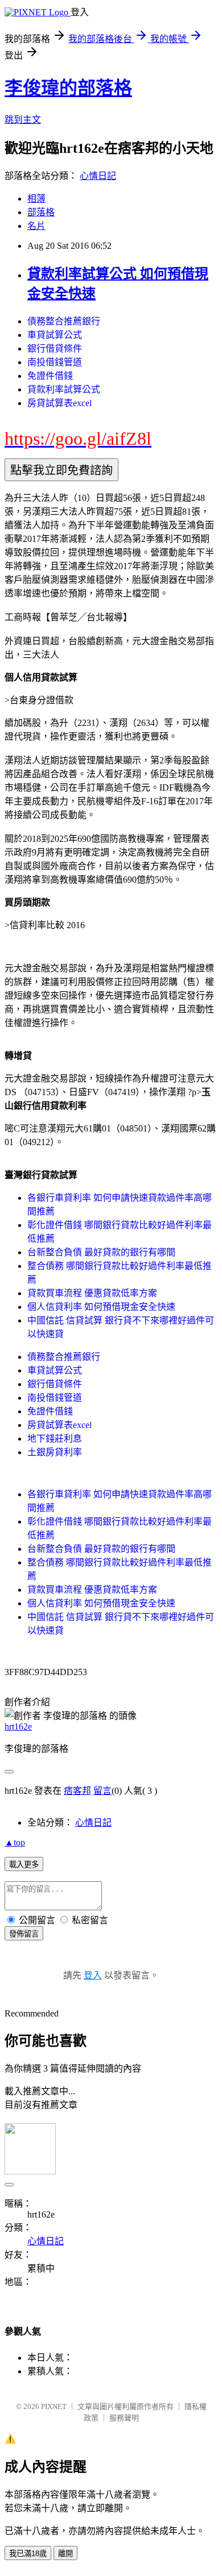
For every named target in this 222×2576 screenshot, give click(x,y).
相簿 (36, 199)
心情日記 (98, 176)
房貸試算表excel (59, 403)
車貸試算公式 (55, 335)
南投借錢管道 (55, 362)
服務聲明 (124, 2418)
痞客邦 (77, 1791)
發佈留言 (24, 1934)
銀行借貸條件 (55, 348)
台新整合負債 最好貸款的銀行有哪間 (101, 1252)
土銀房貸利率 (55, 1452)
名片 (36, 226)
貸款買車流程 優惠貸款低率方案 (92, 1293)
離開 (65, 2554)
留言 (102, 1791)
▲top (15, 1842)
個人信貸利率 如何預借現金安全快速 (101, 1307)
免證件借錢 (50, 376)
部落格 (41, 212)
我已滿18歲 (28, 2554)
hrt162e (18, 1727)
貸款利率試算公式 (64, 389)
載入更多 (24, 1865)
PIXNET (54, 2406)
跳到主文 (23, 120)
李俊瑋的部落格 (68, 88)
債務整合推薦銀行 (64, 321)
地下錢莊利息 (55, 1439)
